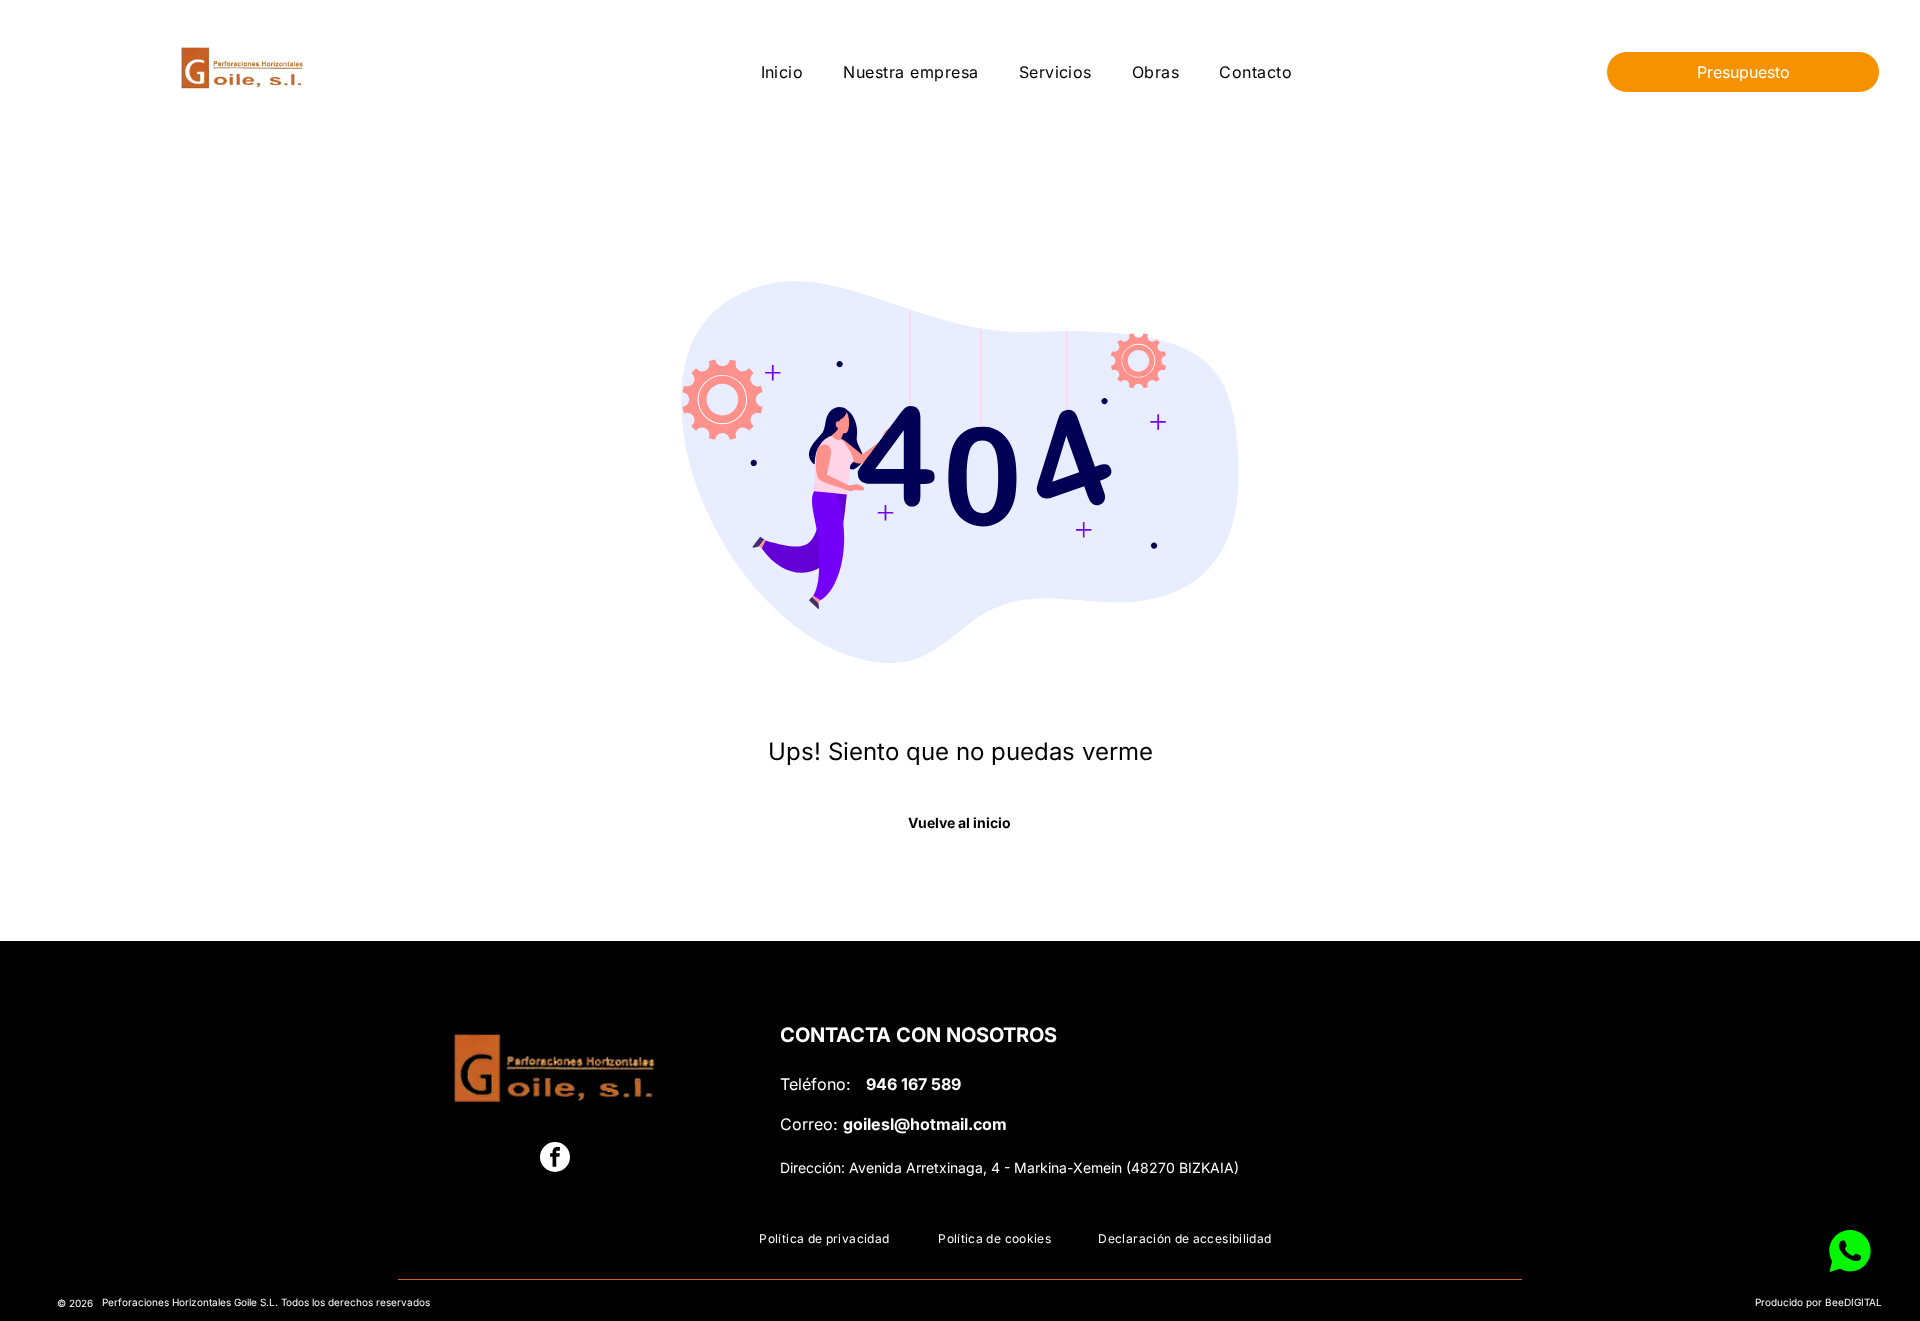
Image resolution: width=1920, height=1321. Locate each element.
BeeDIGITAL (1853, 1302)
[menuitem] (782, 71)
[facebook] (555, 1159)
